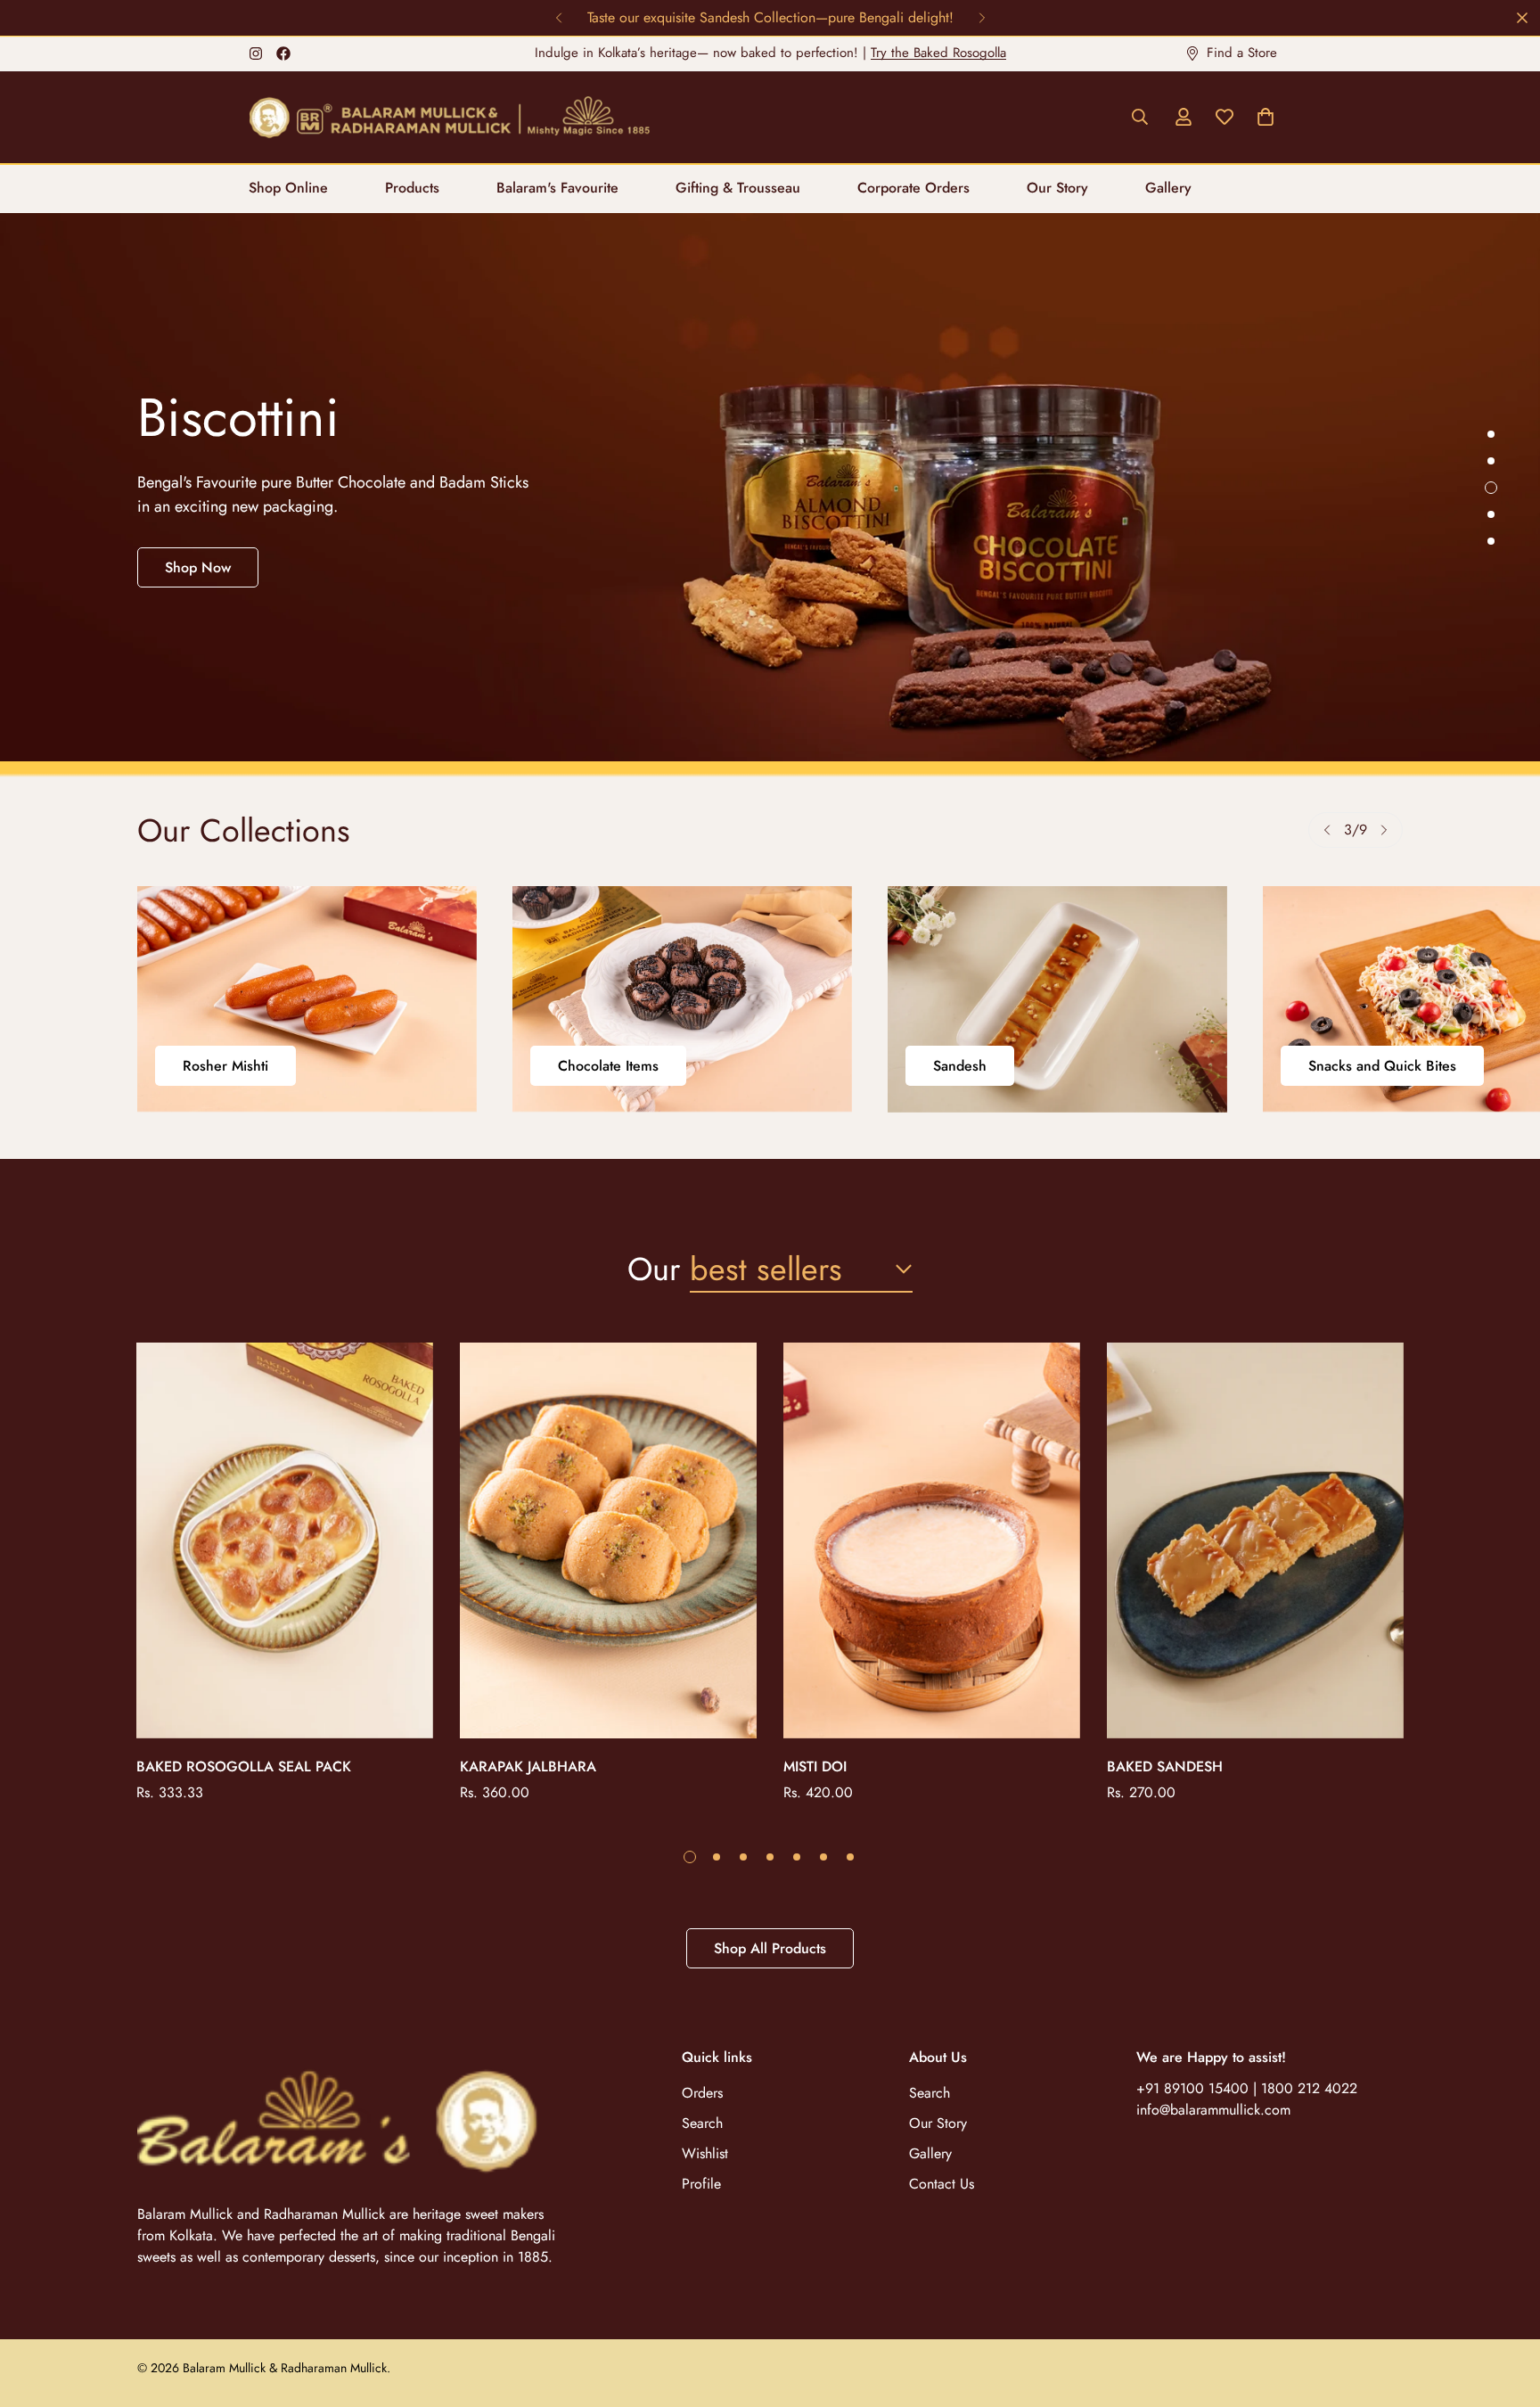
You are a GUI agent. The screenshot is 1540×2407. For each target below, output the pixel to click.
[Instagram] (256, 53)
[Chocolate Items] (682, 999)
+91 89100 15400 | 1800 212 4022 (1247, 2088)
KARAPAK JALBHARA (528, 1766)
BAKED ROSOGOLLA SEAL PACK (244, 1766)
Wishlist (705, 2153)
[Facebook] (283, 53)
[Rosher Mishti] (307, 999)
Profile (701, 2184)
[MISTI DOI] (932, 1540)
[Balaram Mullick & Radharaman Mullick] (449, 117)
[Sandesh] (1057, 999)
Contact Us (942, 2184)
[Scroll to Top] (1505, 2310)
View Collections (217, 556)
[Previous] (558, 18)
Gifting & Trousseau (738, 188)
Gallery (1168, 188)
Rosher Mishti (225, 1066)
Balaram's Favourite (557, 188)
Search (702, 2123)
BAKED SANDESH (1165, 1766)
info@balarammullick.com (1213, 2110)
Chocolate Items (608, 1066)
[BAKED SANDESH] (1255, 1540)
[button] (1266, 117)
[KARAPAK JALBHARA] (608, 1540)
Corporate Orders (913, 188)
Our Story (1057, 188)
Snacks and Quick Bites (1382, 1066)
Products (412, 188)
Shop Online (288, 188)
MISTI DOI (815, 1766)
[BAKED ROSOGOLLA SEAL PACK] (285, 1540)
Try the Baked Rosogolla (938, 53)
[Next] (982, 18)
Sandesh (960, 1066)
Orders (702, 2093)
